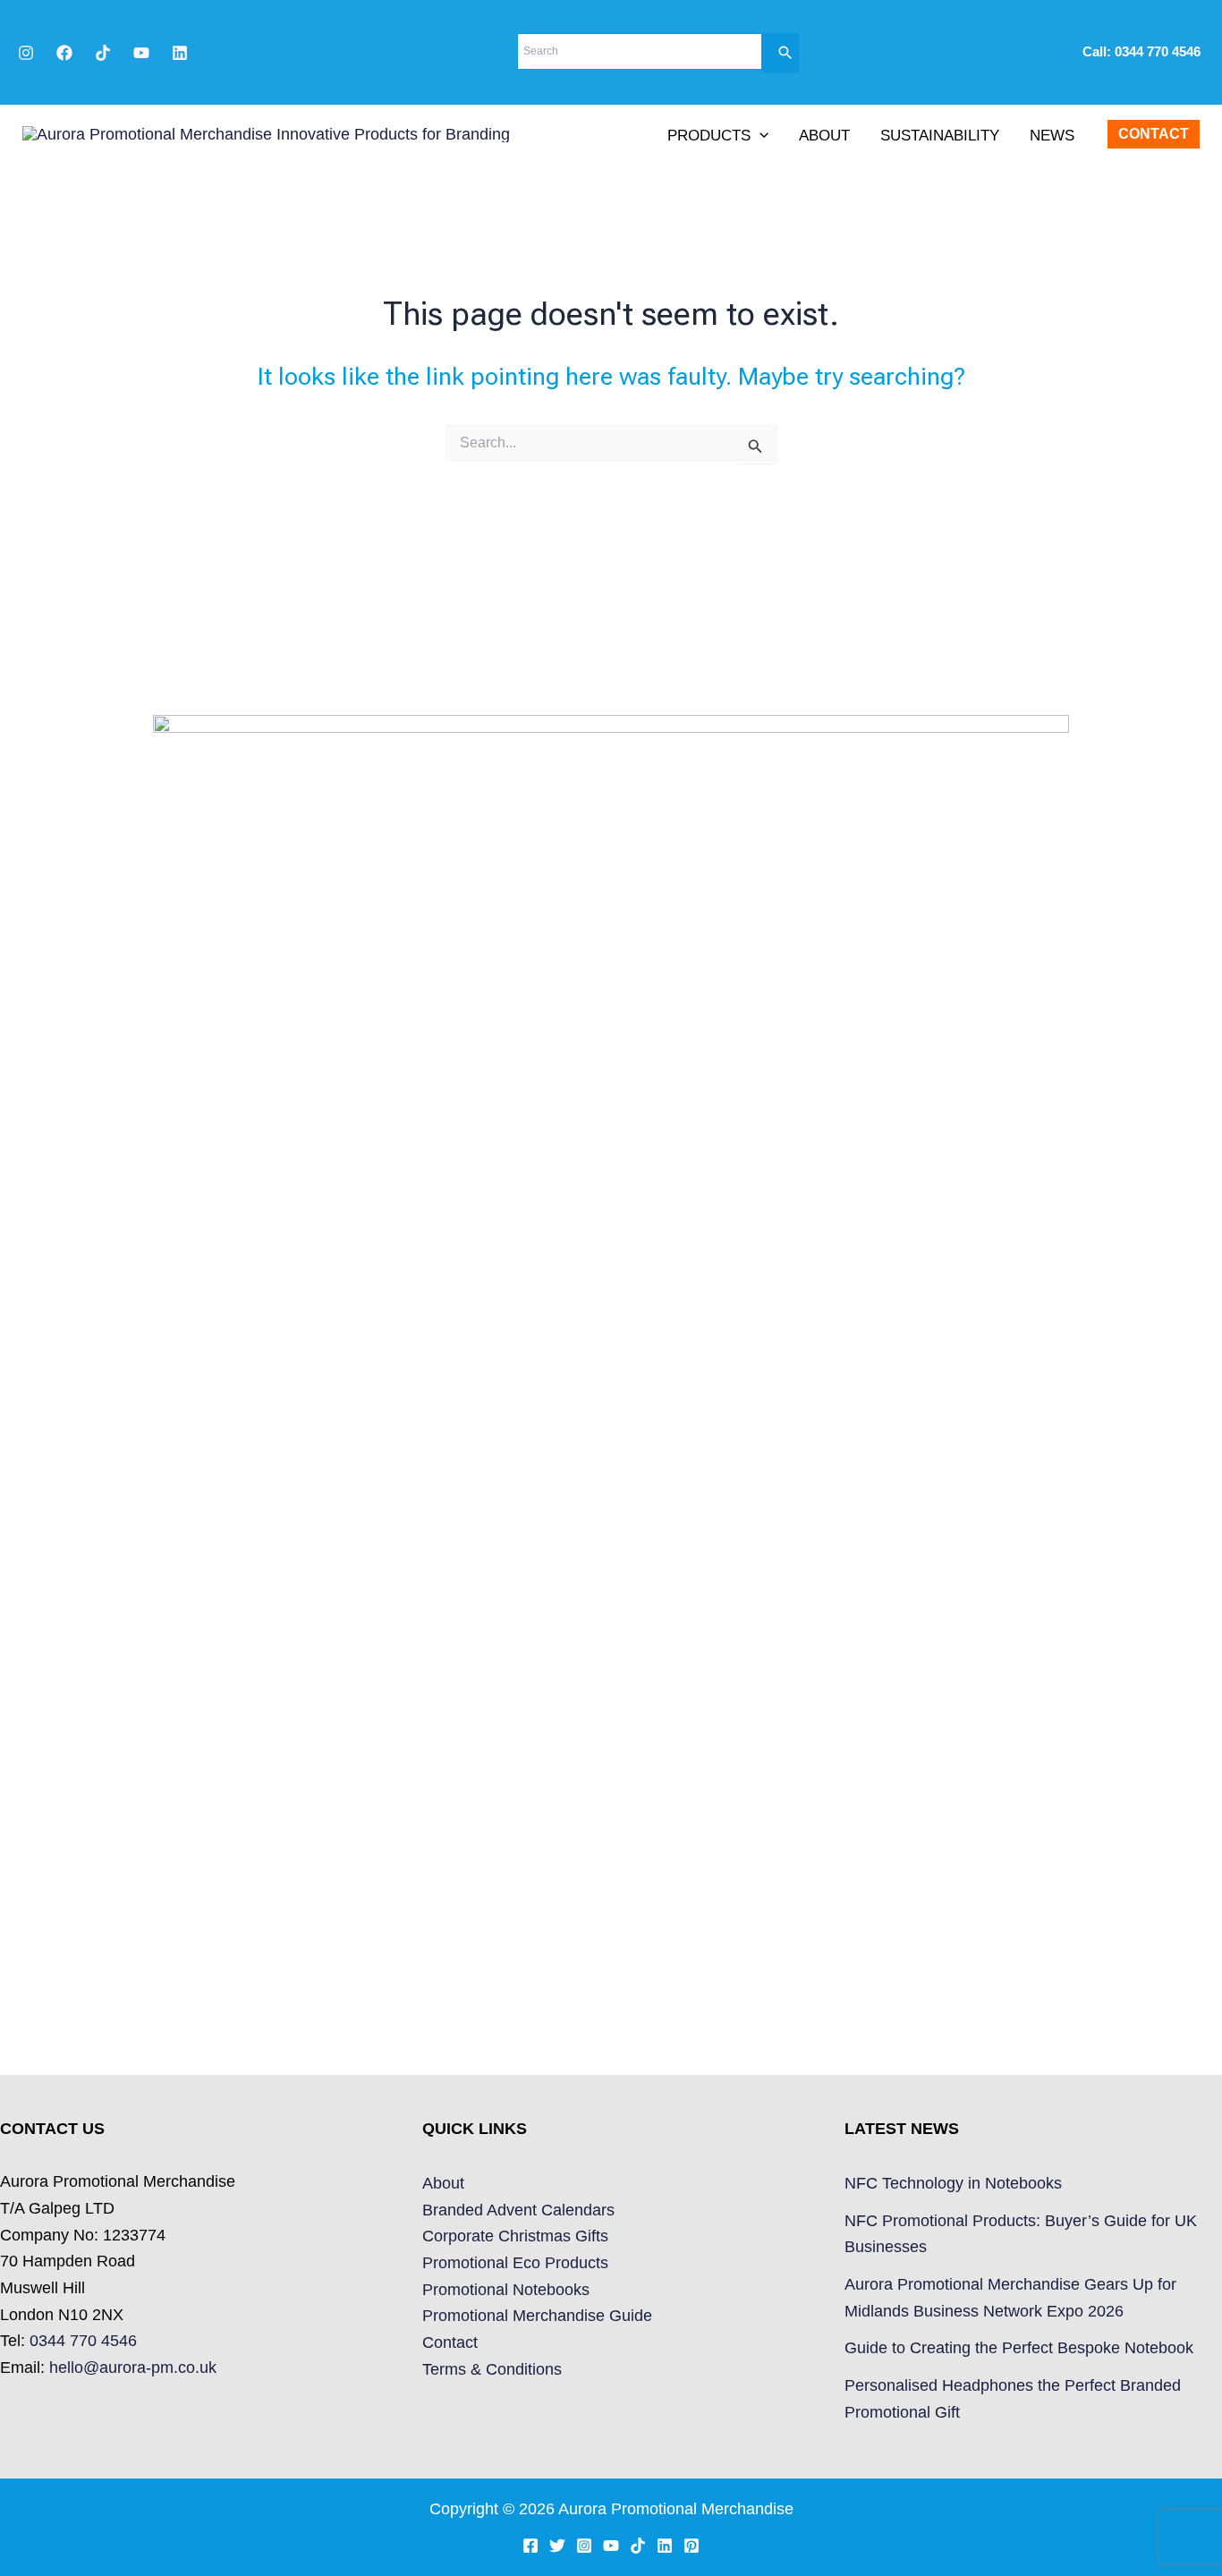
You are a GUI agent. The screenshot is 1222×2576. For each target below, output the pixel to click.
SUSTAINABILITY (940, 136)
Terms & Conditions (492, 2369)
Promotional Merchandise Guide (537, 2316)
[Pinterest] (692, 2546)
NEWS (1052, 136)
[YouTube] (141, 53)
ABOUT (824, 136)
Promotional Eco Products (515, 2263)
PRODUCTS (709, 136)
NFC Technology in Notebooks (953, 2183)
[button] (760, 136)
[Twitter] (557, 2546)
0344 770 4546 (1159, 52)
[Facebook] (64, 53)
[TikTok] (103, 53)
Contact (450, 2342)
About (443, 2183)
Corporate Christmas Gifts (515, 2236)
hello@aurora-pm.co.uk (133, 2368)
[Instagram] (26, 53)
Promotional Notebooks (506, 2290)
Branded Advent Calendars (518, 2210)
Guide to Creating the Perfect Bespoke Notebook (1019, 2348)
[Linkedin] (180, 53)
